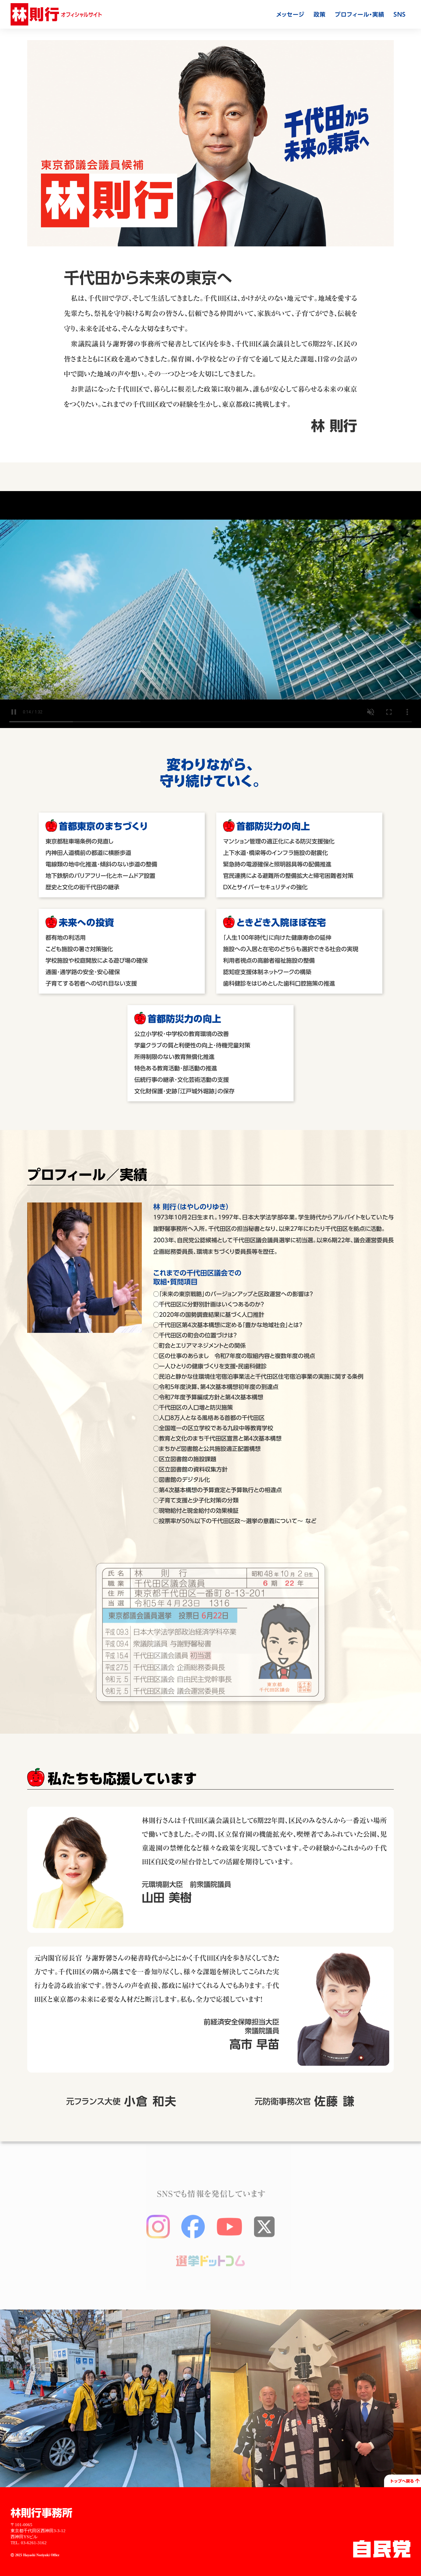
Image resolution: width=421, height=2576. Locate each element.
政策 (320, 14)
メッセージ (290, 14)
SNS (400, 14)
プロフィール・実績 (360, 14)
